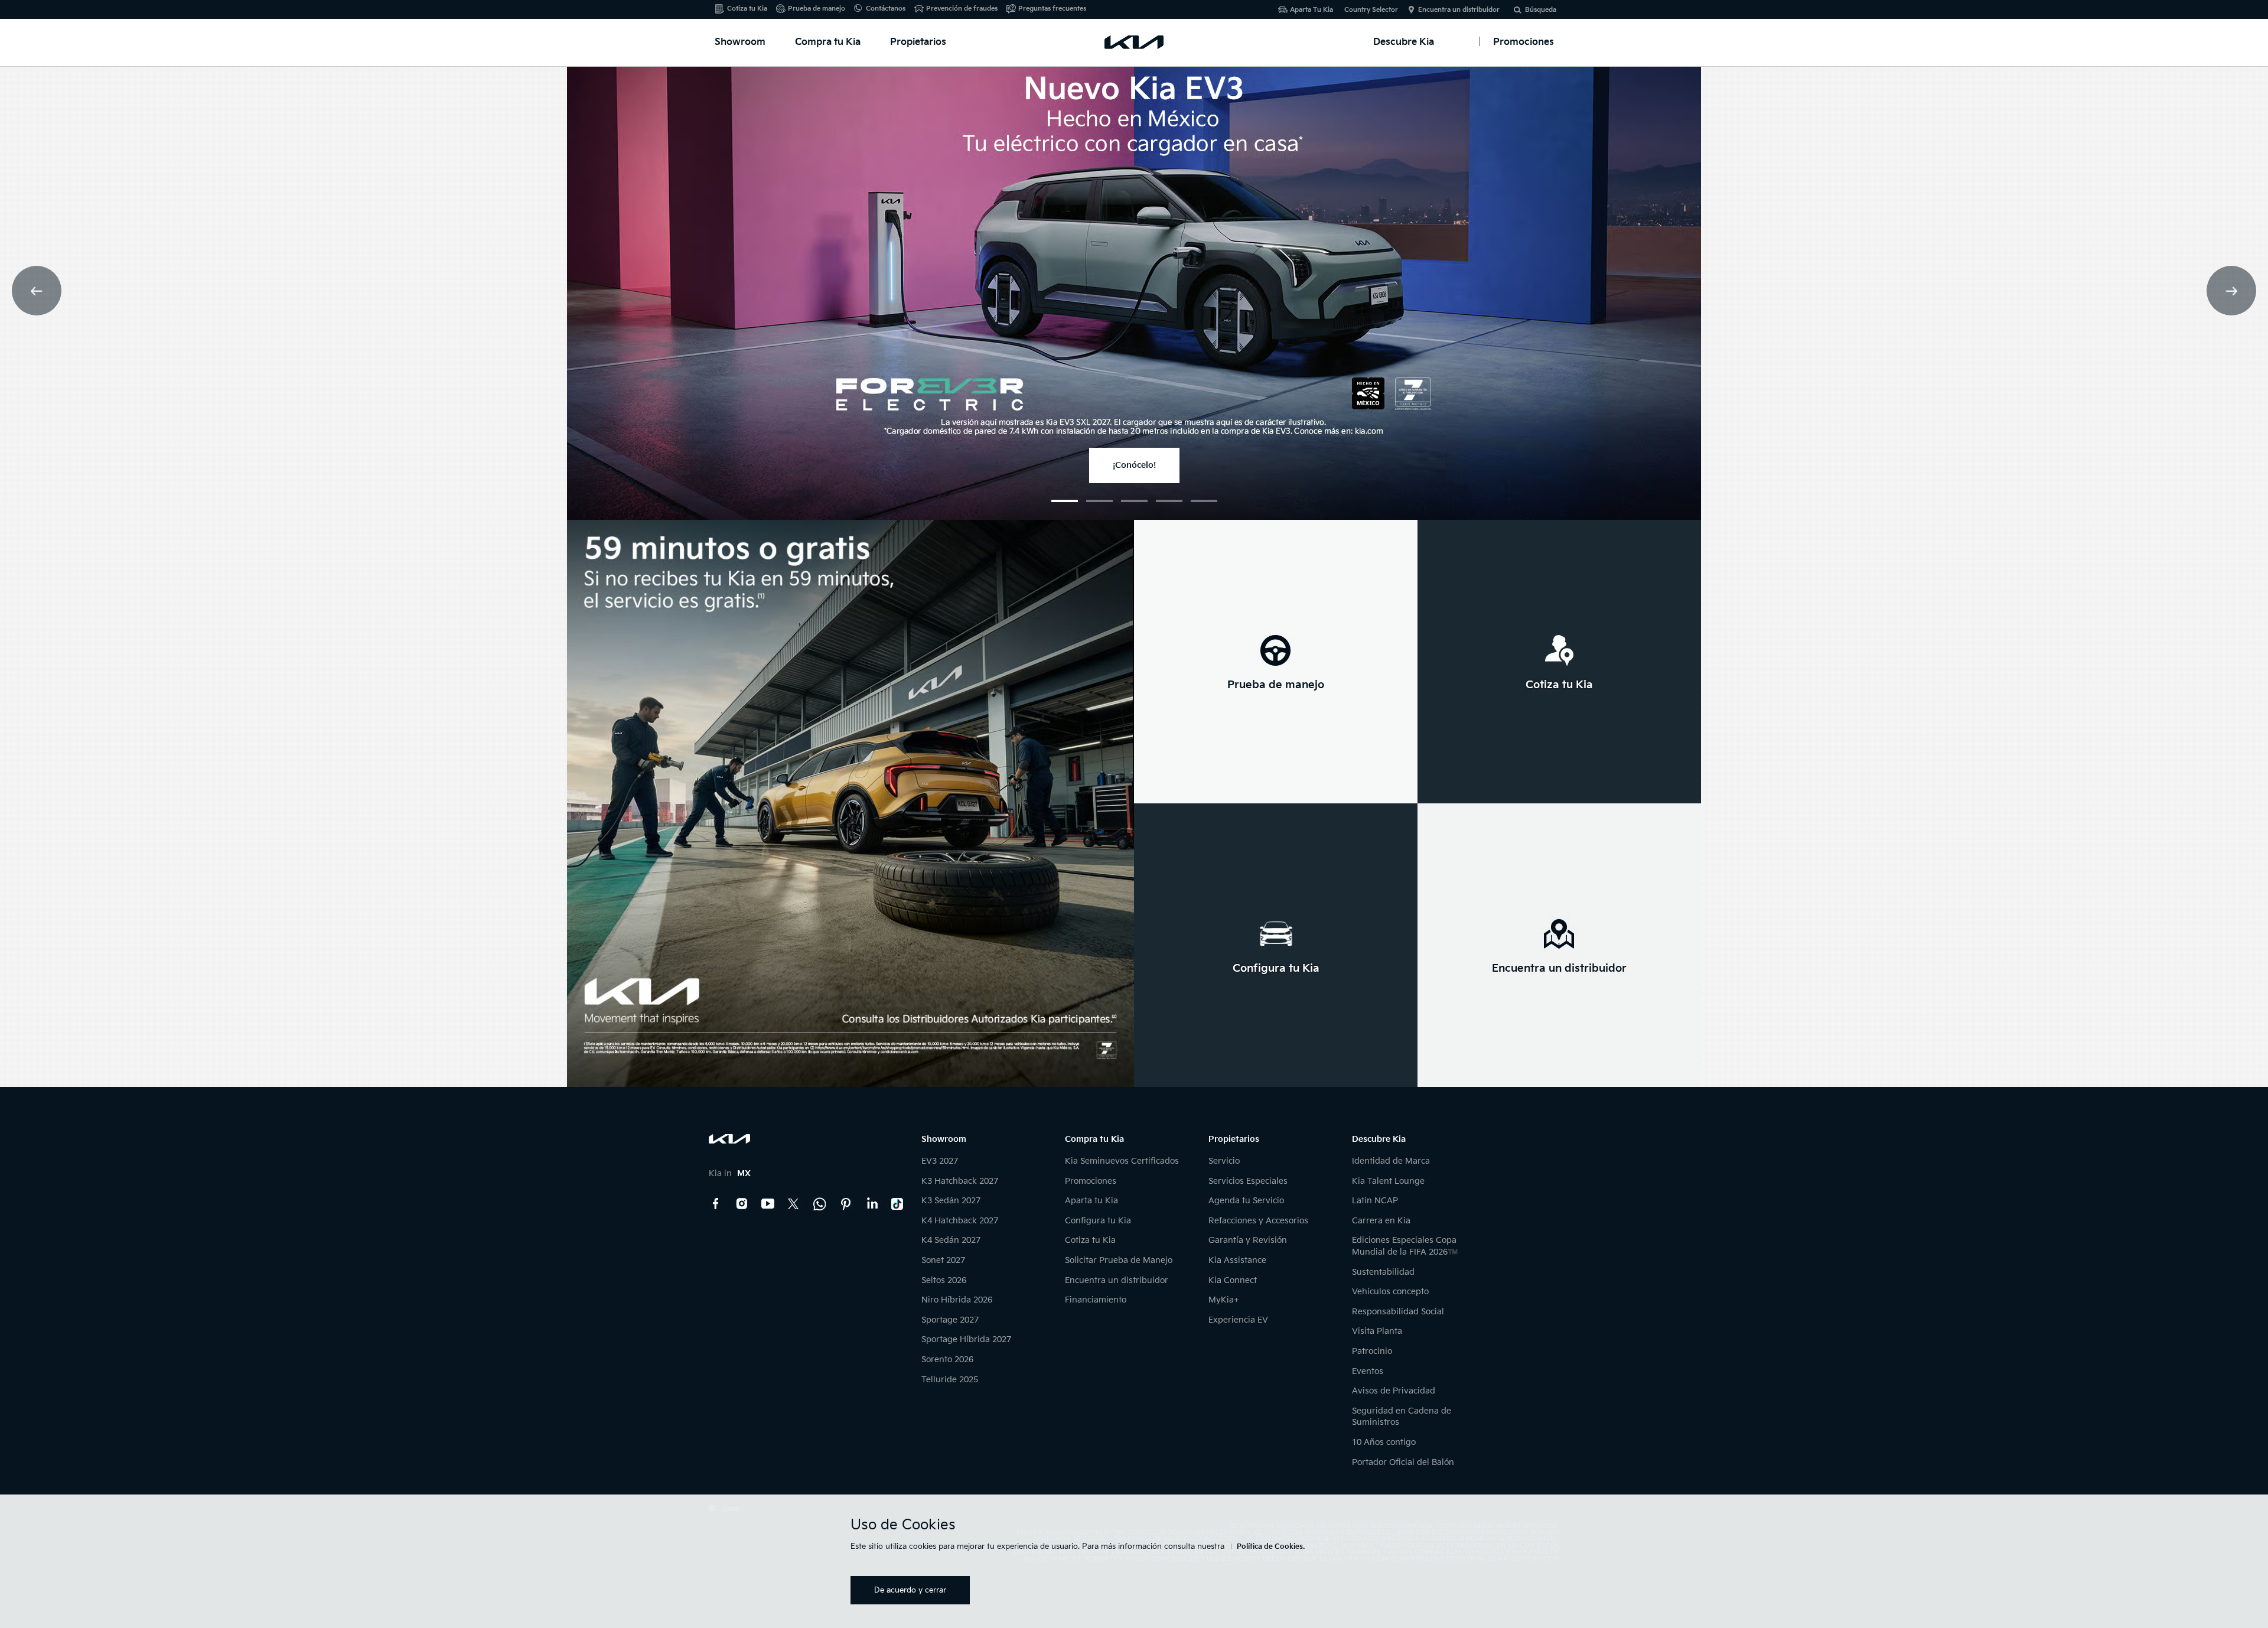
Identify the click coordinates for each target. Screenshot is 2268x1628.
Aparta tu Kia (1091, 1201)
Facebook (716, 1204)
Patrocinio (1372, 1351)
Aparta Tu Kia (1311, 10)
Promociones (1091, 1181)
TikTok (898, 1204)
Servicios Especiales (1248, 1181)
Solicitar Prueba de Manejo (1119, 1260)
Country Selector (1371, 10)
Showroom (740, 42)
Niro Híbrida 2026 (957, 1300)
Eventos (1368, 1371)
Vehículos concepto (1390, 1292)
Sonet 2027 (943, 1260)
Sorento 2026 (947, 1360)
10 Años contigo (1384, 1442)
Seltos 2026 (944, 1280)
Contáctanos (886, 9)
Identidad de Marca (1391, 1161)
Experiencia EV (1238, 1320)
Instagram (742, 1204)
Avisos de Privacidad (1394, 1391)
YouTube (768, 1204)
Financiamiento (1096, 1300)
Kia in (730, 1173)
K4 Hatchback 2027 (960, 1221)
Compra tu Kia (828, 42)
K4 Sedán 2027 (951, 1240)
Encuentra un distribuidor (1459, 10)
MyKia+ (1224, 1300)
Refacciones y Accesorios (1258, 1221)
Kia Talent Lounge (1388, 1181)
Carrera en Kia (1381, 1221)
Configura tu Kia (1098, 1221)
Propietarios (918, 42)
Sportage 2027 (950, 1320)
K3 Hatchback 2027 (960, 1181)
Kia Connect (1233, 1280)
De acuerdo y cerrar (910, 1590)
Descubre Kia (1404, 42)
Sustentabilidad (1383, 1272)
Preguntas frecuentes (1052, 9)
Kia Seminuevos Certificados (1122, 1161)
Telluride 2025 (950, 1380)
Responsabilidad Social (1398, 1312)
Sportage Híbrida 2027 (966, 1339)
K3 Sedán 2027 (951, 1201)
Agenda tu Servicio (1246, 1201)
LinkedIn (872, 1204)
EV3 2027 (940, 1161)
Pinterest (846, 1204)
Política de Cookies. (1271, 1547)
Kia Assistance (1237, 1260)
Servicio (1224, 1161)
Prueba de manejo (817, 9)
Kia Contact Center (820, 1204)
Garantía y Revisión (1248, 1240)
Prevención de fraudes (962, 9)
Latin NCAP (1375, 1201)
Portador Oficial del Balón (1403, 1462)
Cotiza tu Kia (747, 9)
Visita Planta (1377, 1331)
